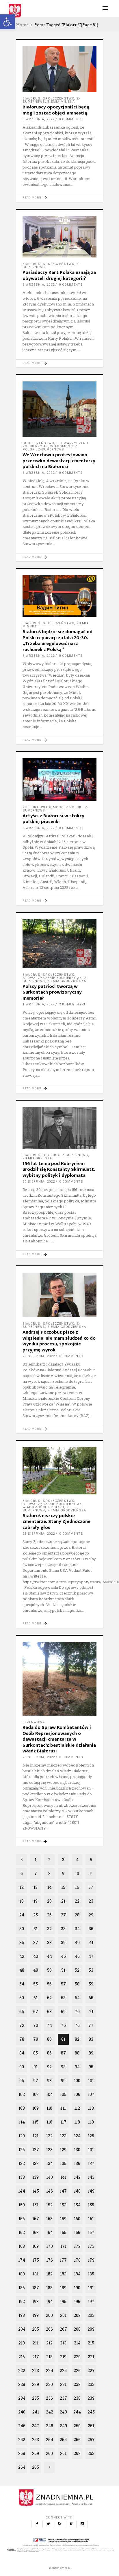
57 (63, 1984)
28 (77, 1915)
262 (77, 2453)
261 (63, 2453)
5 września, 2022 (39, 828)
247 (36, 2426)
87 (63, 2053)
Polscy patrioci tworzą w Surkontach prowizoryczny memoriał (52, 992)
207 (63, 2329)
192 (22, 2301)
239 (91, 2398)
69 (63, 2011)
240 (22, 2412)
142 (77, 2177)
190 (77, 2288)
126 (22, 2150)
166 (77, 2232)
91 (36, 2067)
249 (63, 2426)
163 (36, 2232)
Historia (51, 1155)
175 (36, 2260)
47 (91, 1956)
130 (77, 2150)
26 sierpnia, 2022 (39, 1757)
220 (77, 2357)
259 (36, 2453)
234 (22, 2398)
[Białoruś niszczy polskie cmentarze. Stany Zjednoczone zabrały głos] (59, 1471)
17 (91, 1887)
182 (49, 2274)
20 (49, 1901)
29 (91, 1915)
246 (22, 2426)
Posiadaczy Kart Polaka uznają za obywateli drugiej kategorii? (59, 275)
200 (49, 2315)
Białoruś (31, 99)
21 (63, 1901)
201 (63, 2315)
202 (77, 2315)
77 (91, 2025)
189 (63, 2288)
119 (91, 2122)
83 (91, 2039)
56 (49, 1984)
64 (77, 1998)
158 (49, 2219)
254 (50, 2440)
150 (22, 2205)
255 (63, 2440)
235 (36, 2398)
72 (22, 2025)
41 (91, 1942)
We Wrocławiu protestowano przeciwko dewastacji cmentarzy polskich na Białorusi (59, 461)
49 (36, 1970)
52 (77, 1970)
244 (77, 2412)
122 (49, 2136)
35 (91, 1929)
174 (22, 2260)
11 (91, 1873)
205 (36, 2329)
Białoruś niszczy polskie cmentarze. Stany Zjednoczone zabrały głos (56, 1522)
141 (63, 2177)
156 (22, 2219)
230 (49, 2384)
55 (36, 1984)
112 (77, 2108)
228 (22, 2384)
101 (91, 2081)
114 (22, 2122)
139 (36, 2177)
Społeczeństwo (58, 99)
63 (63, 1998)
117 (63, 2122)
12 (22, 1887)
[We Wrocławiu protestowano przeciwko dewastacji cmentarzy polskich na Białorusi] (59, 409)
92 (49, 2067)
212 (49, 2343)
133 (36, 2163)
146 (50, 2191)
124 (77, 2136)
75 (63, 2025)
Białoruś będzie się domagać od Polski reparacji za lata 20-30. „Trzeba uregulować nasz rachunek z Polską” (57, 640)
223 (36, 2370)
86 (49, 2053)
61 (36, 1998)
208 (77, 2329)
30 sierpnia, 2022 (39, 1182)
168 (22, 2246)
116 (49, 2122)
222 (22, 2370)
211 (36, 2343)
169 (36, 2246)
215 (91, 2343)
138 (22, 2177)
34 (77, 1929)
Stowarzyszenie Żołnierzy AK (52, 978)
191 (91, 2288)
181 (36, 2274)
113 (91, 2108)
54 (22, 1984)
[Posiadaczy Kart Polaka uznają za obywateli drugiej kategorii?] (59, 237)
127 (36, 2150)
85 (36, 2053)
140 (50, 2177)
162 (22, 2232)
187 (36, 2288)
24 (22, 1915)
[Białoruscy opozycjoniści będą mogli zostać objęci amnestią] (59, 69)
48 (22, 1970)
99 (63, 2081)
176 (50, 2260)
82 (77, 2039)
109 (36, 2108)
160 (77, 2219)
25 (36, 1915)
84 (22, 2053)
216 (22, 2357)
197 (91, 2301)
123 (63, 2136)
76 (77, 2025)
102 (22, 2094)
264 (22, 2467)
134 (50, 2163)
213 (63, 2343)
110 (49, 2108)
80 (49, 2039)
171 (63, 2246)
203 (91, 2315)
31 (36, 1929)
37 (36, 1942)
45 (63, 1956)
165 (63, 2232)
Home (22, 25)
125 (91, 2136)
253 (36, 2440)
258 (22, 2453)
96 (22, 2081)
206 (49, 2329)
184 (77, 2274)
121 (36, 2136)
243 (63, 2412)
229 (36, 2384)
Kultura (31, 807)
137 (91, 2163)
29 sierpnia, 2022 (39, 1356)
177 (63, 2260)
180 (22, 2274)
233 (91, 2384)
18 (22, 1901)
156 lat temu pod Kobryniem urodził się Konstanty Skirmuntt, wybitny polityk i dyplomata (59, 1169)
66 (22, 2011)
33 (63, 1929)
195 (63, 2301)
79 (36, 2039)
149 (91, 2191)
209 (91, 2329)
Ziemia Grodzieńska (67, 981)
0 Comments (71, 119)
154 (77, 2205)
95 (91, 2067)
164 (50, 2232)
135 (63, 2163)
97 (36, 2081)
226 (77, 2370)
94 (77, 2067)
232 (77, 2384)
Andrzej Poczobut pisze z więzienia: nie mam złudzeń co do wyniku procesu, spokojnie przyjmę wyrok (59, 1341)
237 (63, 2398)
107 (91, 2094)
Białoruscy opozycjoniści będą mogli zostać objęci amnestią (56, 110)
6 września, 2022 (39, 285)
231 (63, 2384)
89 (91, 2053)
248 (50, 2426)
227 (91, 2370)
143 (91, 2177)
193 (36, 2301)
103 (36, 2094)
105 (63, 2094)
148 (77, 2191)
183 (63, 2274)
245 (91, 2412)
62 (49, 1998)
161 (91, 2219)
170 (50, 2246)
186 (22, 2288)
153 (63, 2205)
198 (22, 2315)
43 (36, 1956)
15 (63, 1887)
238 (77, 2398)
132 (22, 2163)
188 (49, 2288)
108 (22, 2108)
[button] (8, 22)
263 (91, 2453)
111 (63, 2108)
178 (77, 2260)
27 (63, 1915)
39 (63, 1942)
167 (91, 2232)
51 (63, 1970)
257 (91, 2440)
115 (36, 2122)
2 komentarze (72, 1004)
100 (77, 2081)
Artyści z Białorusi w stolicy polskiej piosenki (53, 819)
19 (36, 1901)
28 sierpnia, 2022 (39, 1534)
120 (22, 2136)
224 (50, 2370)
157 (36, 2219)
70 (77, 2011)
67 (36, 2011)
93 (63, 2067)
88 (77, 2053)
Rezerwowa (34, 1722)
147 (63, 2191)
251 (91, 2426)
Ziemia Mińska (61, 102)
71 (91, 2011)
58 (77, 1984)
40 (77, 1942)
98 (49, 2081)
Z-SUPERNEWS (51, 449)
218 (49, 2357)
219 (63, 2357)
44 (49, 1956)
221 (91, 2357)
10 (77, 1873)
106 (77, 2094)
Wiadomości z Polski (62, 807)
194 (50, 2301)
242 (50, 2412)
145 (36, 2191)
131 (91, 2150)
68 (49, 2011)
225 (63, 2370)
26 (49, 1915)
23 (91, 1901)
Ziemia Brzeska (37, 1158)
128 (49, 2150)
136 (77, 2163)
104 (50, 2094)
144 (22, 2191)
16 (77, 1887)
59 (91, 1984)
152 (49, 2205)
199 (36, 2315)
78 (22, 2039)
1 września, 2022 (39, 1004)
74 (49, 2025)
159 (63, 2219)
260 (49, 2453)
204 (22, 2329)
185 (91, 2274)
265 (36, 2467)
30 (22, 1929)
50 (49, 1970)
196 (77, 2301)
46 (77, 1956)
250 (77, 2426)
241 (36, 2412)
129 (63, 2150)
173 (91, 2246)
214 (77, 2343)
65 (91, 1998)
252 (22, 2440)
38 (49, 1942)
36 (22, 1942)
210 (22, 2343)
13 (36, 1887)
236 (49, 2398)
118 (77, 2122)
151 (36, 2205)
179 (91, 2260)
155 (91, 2205)
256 (77, 2440)
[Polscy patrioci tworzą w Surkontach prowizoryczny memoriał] (59, 944)
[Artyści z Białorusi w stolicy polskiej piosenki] (59, 780)
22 (77, 1901)
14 (50, 1887)
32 (49, 1929)
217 (36, 2357)
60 (22, 1998)
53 (91, 1970)
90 (22, 2067)
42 (22, 1956)
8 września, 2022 (39, 119)
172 (77, 2246)
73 (36, 2025)
